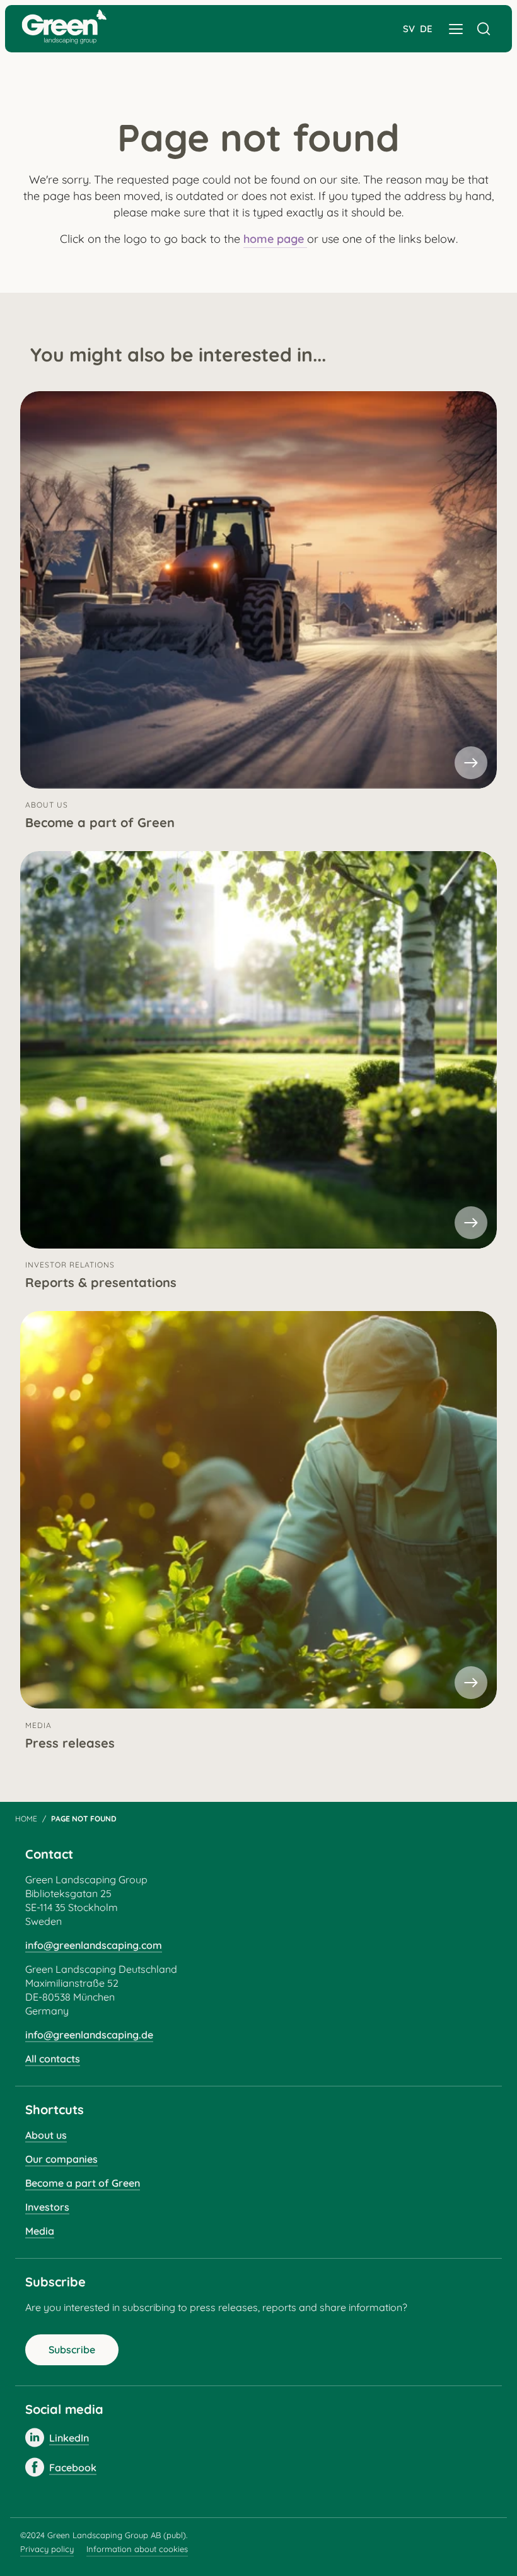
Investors (47, 2207)
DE (426, 29)
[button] (456, 29)
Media (40, 2231)
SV (409, 29)
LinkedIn (69, 2438)
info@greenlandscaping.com (94, 1945)
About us (46, 2135)
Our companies (61, 2159)
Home (26, 1819)
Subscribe (72, 2350)
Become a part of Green (83, 2183)
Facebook (73, 2467)
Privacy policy (47, 2549)
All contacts (53, 2059)
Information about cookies (137, 2549)
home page (275, 239)
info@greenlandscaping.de (89, 2035)
